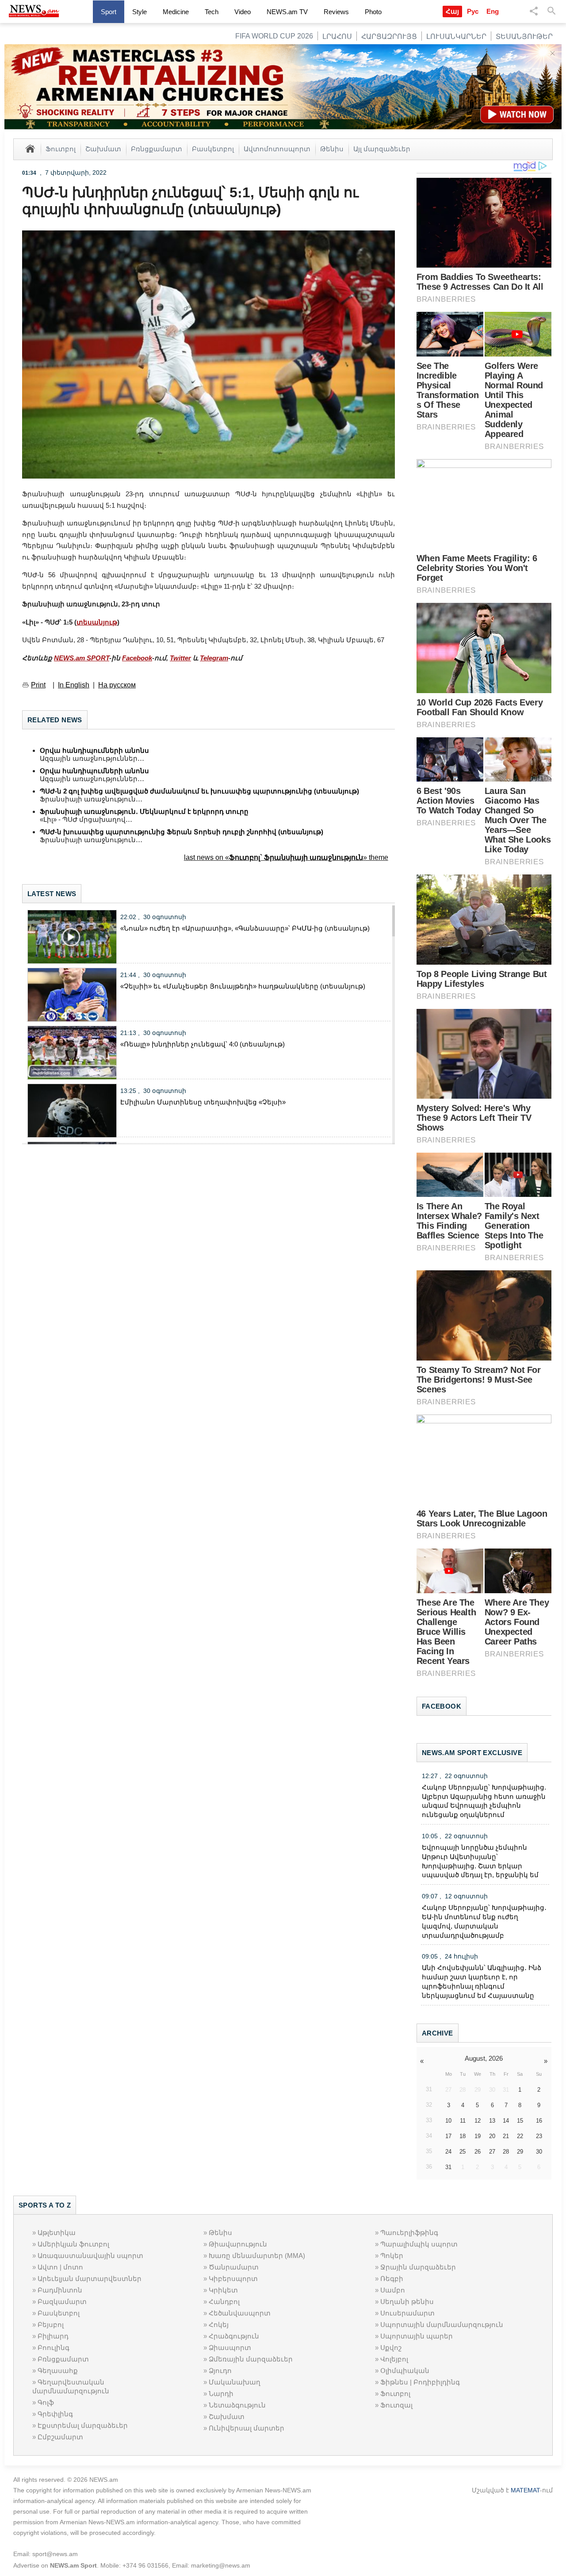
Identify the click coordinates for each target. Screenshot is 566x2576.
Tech (212, 12)
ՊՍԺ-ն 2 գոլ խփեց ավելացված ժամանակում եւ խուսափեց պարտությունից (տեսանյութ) (199, 791)
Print (38, 685)
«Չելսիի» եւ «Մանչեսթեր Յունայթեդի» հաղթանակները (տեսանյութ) (243, 986)
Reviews (336, 12)
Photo (373, 12)
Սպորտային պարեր (417, 2336)
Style (140, 12)
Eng (493, 11)
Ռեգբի (392, 2279)
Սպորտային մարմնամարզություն (442, 2325)
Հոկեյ (219, 2325)
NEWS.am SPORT (82, 658)
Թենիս (332, 149)
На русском (117, 685)
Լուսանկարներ (456, 36)
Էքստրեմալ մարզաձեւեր (83, 2425)
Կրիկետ (223, 2290)
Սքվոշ (391, 2348)
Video (243, 12)
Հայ (452, 11)
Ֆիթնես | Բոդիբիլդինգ (420, 2382)
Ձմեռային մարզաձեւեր (251, 2359)
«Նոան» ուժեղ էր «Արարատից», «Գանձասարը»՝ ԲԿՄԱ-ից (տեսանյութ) (245, 928)
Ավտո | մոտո (60, 2267)
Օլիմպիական (405, 2371)
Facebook (137, 658)
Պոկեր (392, 2256)
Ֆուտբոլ (61, 149)
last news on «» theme (286, 857)
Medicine (176, 12)
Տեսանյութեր (524, 36)
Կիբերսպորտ (233, 2279)
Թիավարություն (238, 2244)
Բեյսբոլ (51, 2325)
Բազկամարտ (62, 2302)
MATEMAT (525, 2490)
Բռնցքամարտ (157, 149)
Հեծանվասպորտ (240, 2313)
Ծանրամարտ (234, 2267)
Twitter (180, 658)
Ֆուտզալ (396, 2405)
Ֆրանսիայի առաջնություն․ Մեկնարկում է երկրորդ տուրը (144, 811)
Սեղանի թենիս (407, 2302)
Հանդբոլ (224, 2302)
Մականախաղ (235, 2382)
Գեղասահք (58, 2371)
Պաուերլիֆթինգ (409, 2233)
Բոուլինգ (54, 2348)
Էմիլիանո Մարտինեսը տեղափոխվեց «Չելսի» (203, 1102)
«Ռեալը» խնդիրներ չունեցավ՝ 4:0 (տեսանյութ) (203, 1044)
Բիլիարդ (53, 2336)
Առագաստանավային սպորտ (90, 2256)
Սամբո (393, 2290)
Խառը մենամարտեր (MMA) (257, 2256)
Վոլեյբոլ (394, 2359)
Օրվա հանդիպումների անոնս (94, 750)
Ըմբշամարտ (60, 2437)
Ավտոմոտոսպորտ (277, 149)
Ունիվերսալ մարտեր (247, 2428)
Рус (473, 11)
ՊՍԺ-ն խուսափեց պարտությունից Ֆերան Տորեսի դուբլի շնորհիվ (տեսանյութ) (182, 832)
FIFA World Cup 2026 (274, 36)
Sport (109, 12)
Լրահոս (337, 36)
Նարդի (221, 2394)
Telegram (214, 658)
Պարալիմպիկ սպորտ (419, 2244)
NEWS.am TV (287, 12)
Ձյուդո (220, 2371)
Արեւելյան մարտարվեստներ (90, 2279)
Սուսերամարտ (407, 2313)
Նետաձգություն (237, 2405)
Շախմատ (103, 149)
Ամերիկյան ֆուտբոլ (73, 2244)
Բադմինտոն (60, 2290)
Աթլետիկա (57, 2233)
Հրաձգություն (234, 2336)
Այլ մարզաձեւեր (382, 149)
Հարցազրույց (389, 36)
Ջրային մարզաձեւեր (418, 2267)
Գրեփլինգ (55, 2414)
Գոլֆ (46, 2402)
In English (74, 685)
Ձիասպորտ (230, 2348)
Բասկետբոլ (213, 149)
